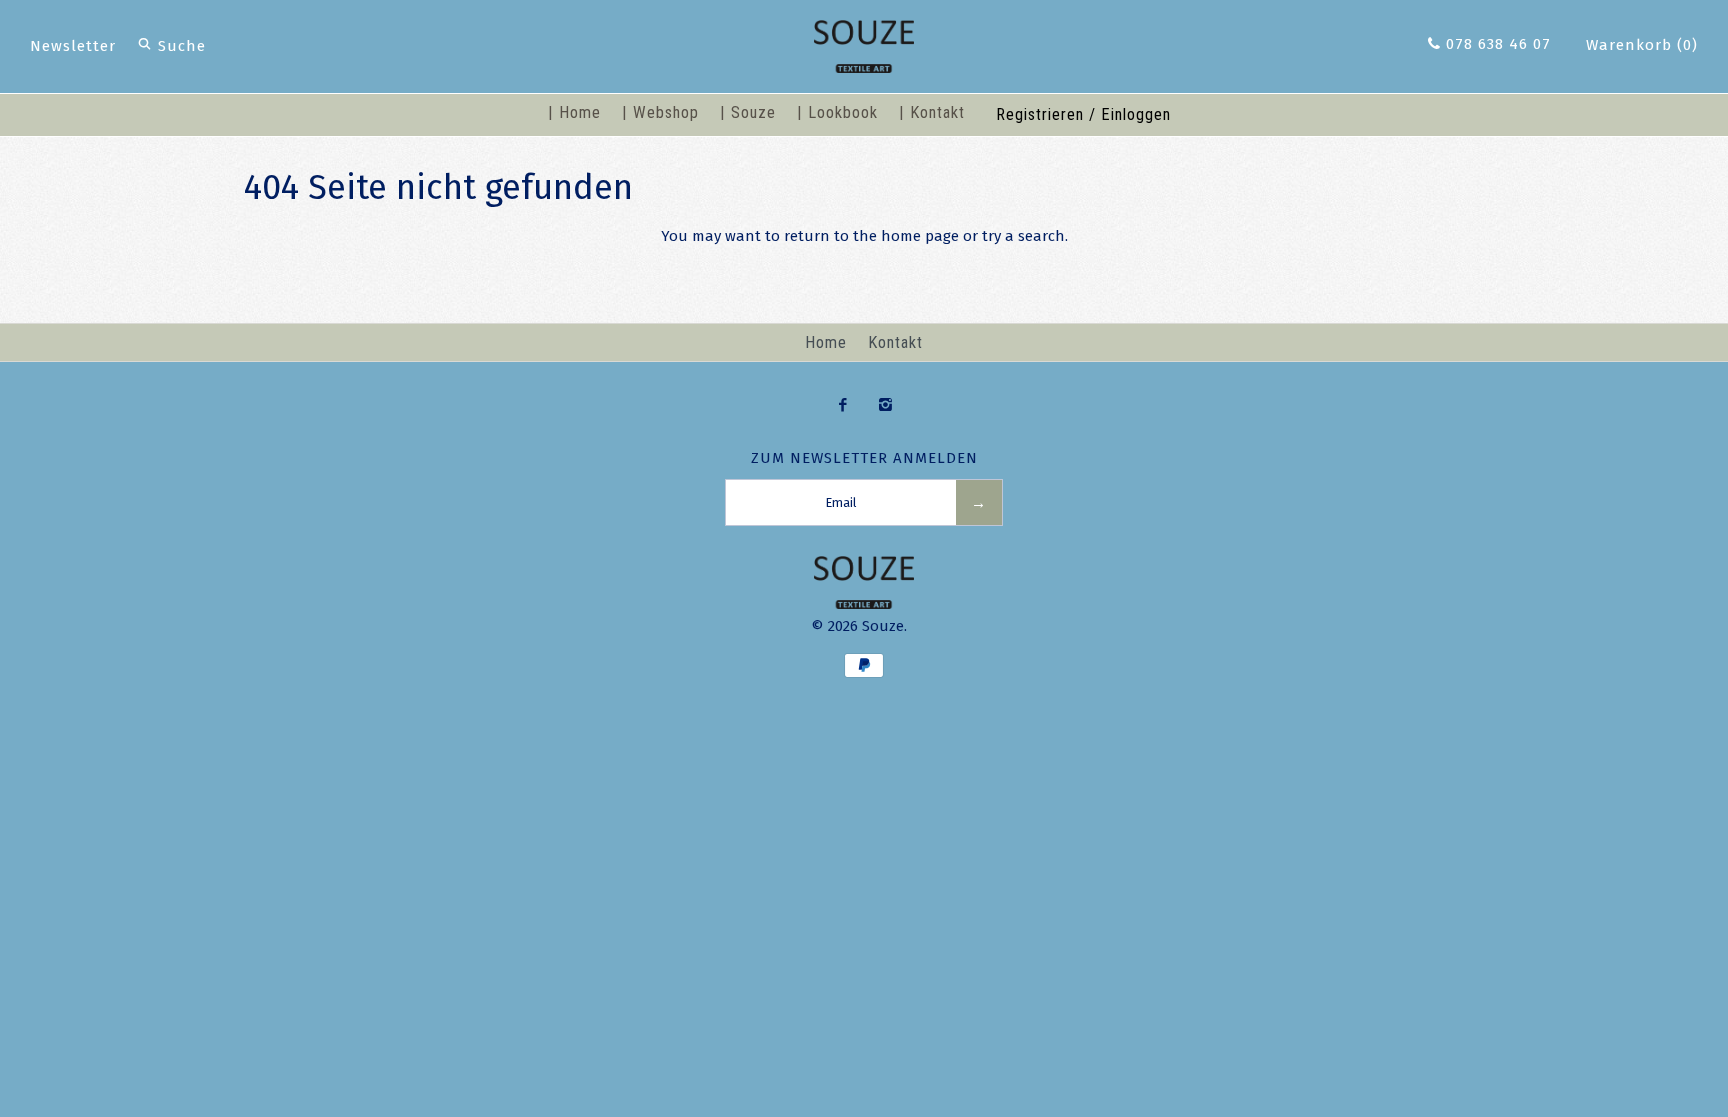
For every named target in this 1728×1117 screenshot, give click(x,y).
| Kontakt (932, 112)
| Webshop (660, 112)
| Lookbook (837, 112)
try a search (1023, 236)
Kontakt (895, 342)
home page (920, 236)
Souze (883, 626)
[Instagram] (885, 406)
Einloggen (1136, 114)
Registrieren (1040, 114)
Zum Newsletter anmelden (864, 458)
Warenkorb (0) (1642, 45)
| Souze (748, 112)
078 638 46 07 (1496, 44)
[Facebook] (842, 406)
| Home (574, 112)
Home (826, 342)
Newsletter (73, 46)
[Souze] (864, 32)
